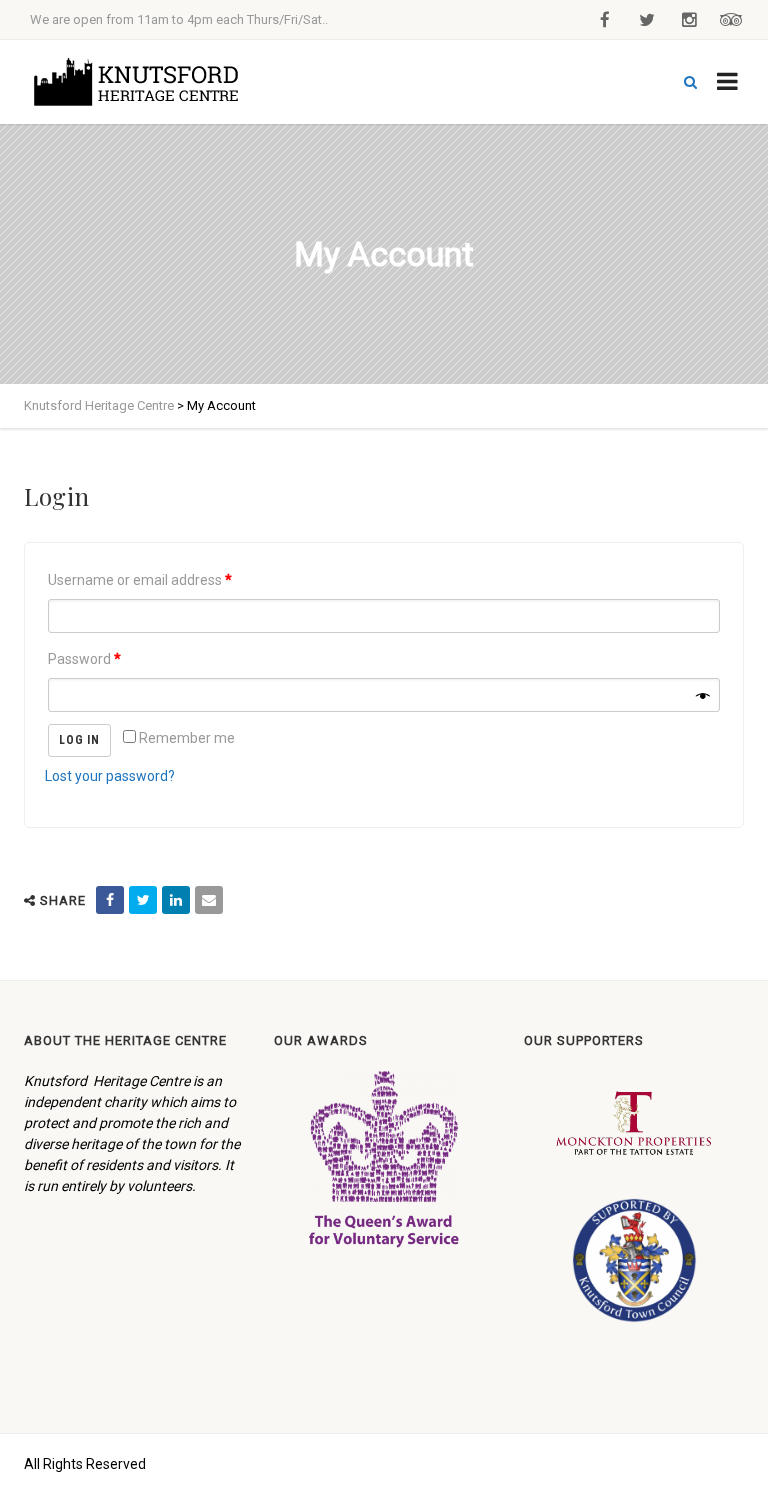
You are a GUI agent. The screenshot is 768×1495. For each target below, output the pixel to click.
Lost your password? (110, 776)
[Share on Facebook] (110, 900)
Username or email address (140, 580)
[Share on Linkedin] (176, 900)
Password (84, 659)
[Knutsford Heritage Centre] (142, 82)
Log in (79, 740)
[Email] (209, 900)
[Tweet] (143, 900)
